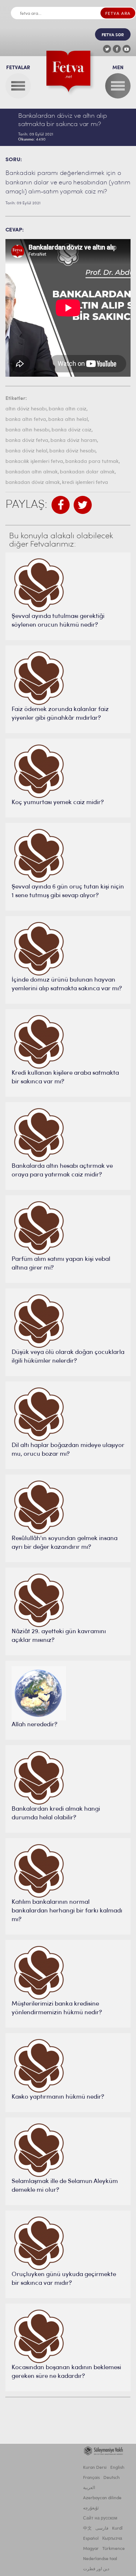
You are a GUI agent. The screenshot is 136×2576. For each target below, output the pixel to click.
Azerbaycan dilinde (102, 2498)
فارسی (102, 2529)
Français (91, 2478)
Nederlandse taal (100, 2559)
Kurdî (117, 2529)
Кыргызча (112, 2539)
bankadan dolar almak (87, 472)
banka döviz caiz (71, 430)
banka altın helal (68, 420)
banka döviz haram (74, 441)
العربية (89, 2488)
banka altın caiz (67, 409)
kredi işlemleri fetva (85, 483)
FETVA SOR (113, 35)
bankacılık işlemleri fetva (34, 462)
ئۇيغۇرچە (91, 2508)
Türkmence (114, 2549)
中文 (87, 2529)
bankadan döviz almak (33, 483)
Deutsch (112, 2478)
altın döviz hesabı (26, 409)
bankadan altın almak (32, 472)
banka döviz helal (26, 451)
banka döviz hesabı (72, 451)
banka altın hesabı (27, 430)
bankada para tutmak (92, 462)
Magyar (91, 2549)
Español (91, 2539)
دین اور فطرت (96, 2569)
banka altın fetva (26, 420)
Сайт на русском (100, 2518)
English (117, 2468)
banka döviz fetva (27, 441)
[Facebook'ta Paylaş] (61, 505)
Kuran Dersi (95, 2468)
